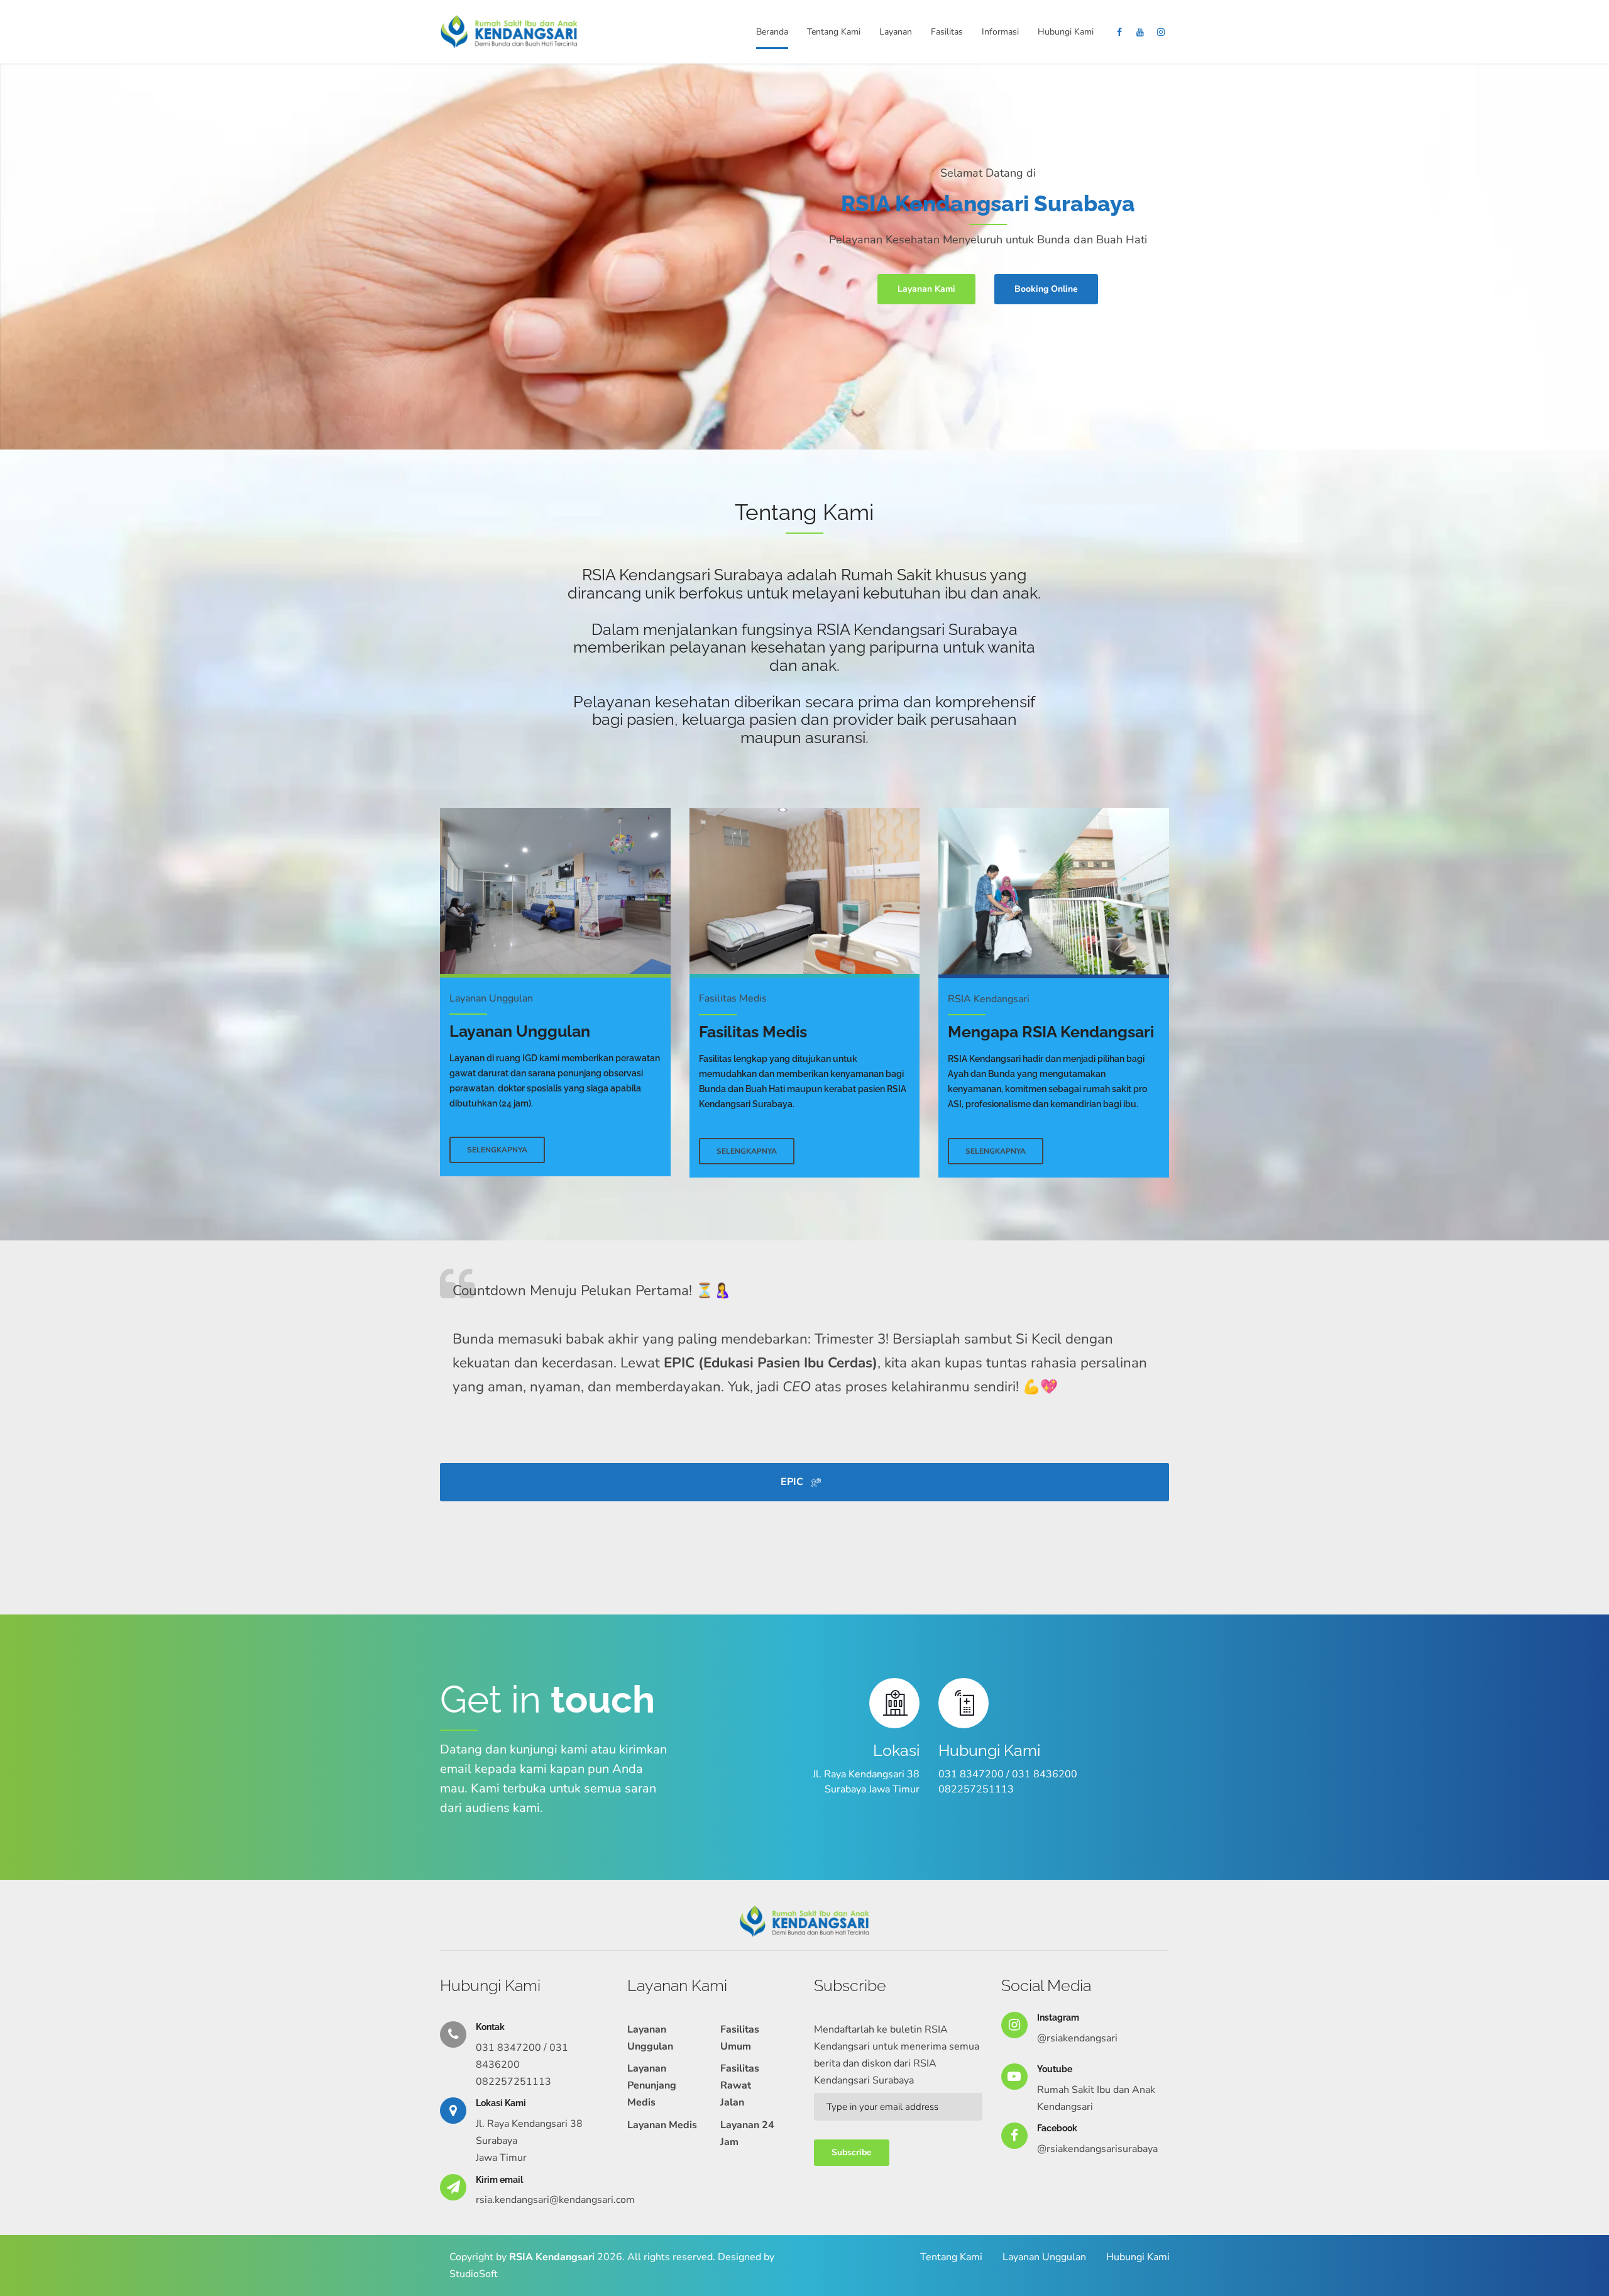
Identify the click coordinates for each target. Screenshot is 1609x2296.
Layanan (896, 32)
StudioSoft (474, 2274)
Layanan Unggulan (650, 2038)
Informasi (1000, 32)
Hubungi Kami (1066, 32)
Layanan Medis (662, 2125)
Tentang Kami (834, 32)
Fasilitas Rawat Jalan (740, 2085)
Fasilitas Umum (740, 2038)
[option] (804, 257)
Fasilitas (947, 32)
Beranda (772, 32)
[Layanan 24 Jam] (555, 891)
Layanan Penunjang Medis (652, 2085)
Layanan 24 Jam (747, 2133)
